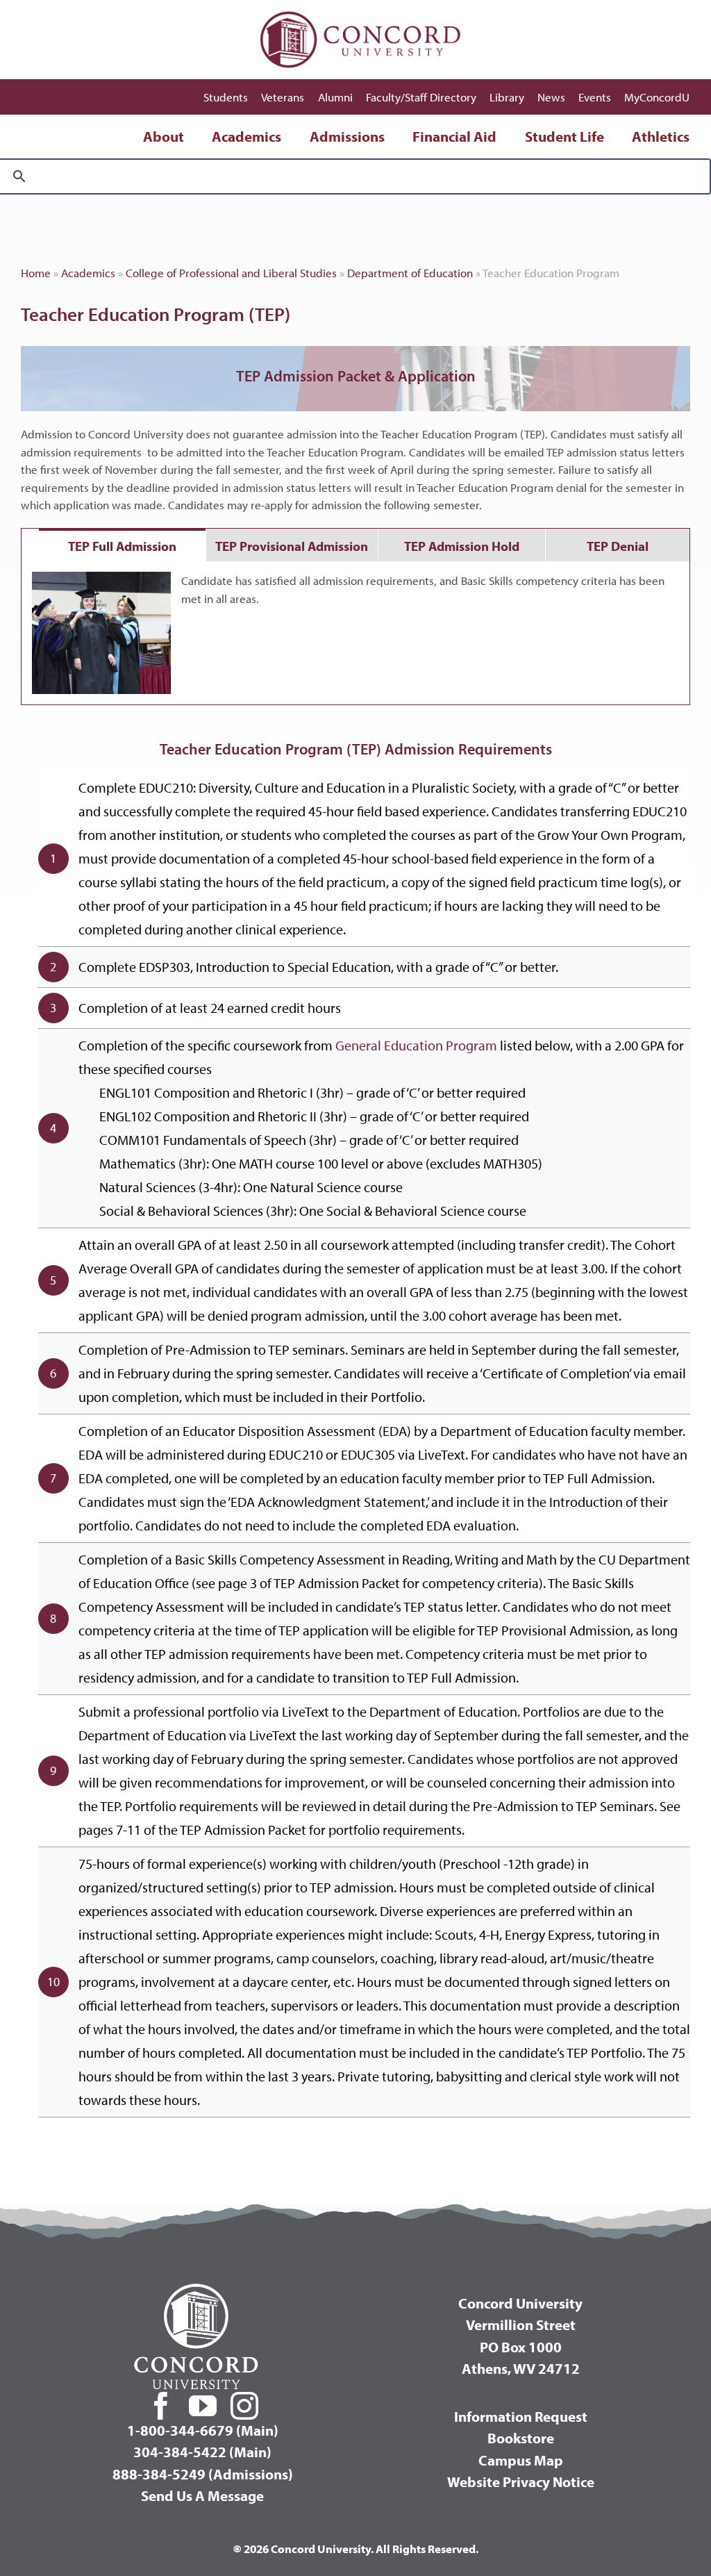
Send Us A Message (202, 2495)
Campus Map (521, 2460)
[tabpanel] (355, 633)
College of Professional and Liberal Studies (231, 273)
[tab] (122, 545)
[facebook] (161, 2406)
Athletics (661, 136)
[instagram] (244, 2406)
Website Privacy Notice (521, 2482)
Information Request (521, 2416)
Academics (246, 136)
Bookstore (521, 2438)
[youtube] (203, 2406)
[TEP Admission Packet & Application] (355, 379)
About (164, 136)
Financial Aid (454, 136)
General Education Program (418, 1045)
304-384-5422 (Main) (202, 2452)
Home (36, 273)
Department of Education (410, 273)
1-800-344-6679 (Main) (203, 2430)
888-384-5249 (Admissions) (203, 2474)
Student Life (564, 136)
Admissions (347, 136)
